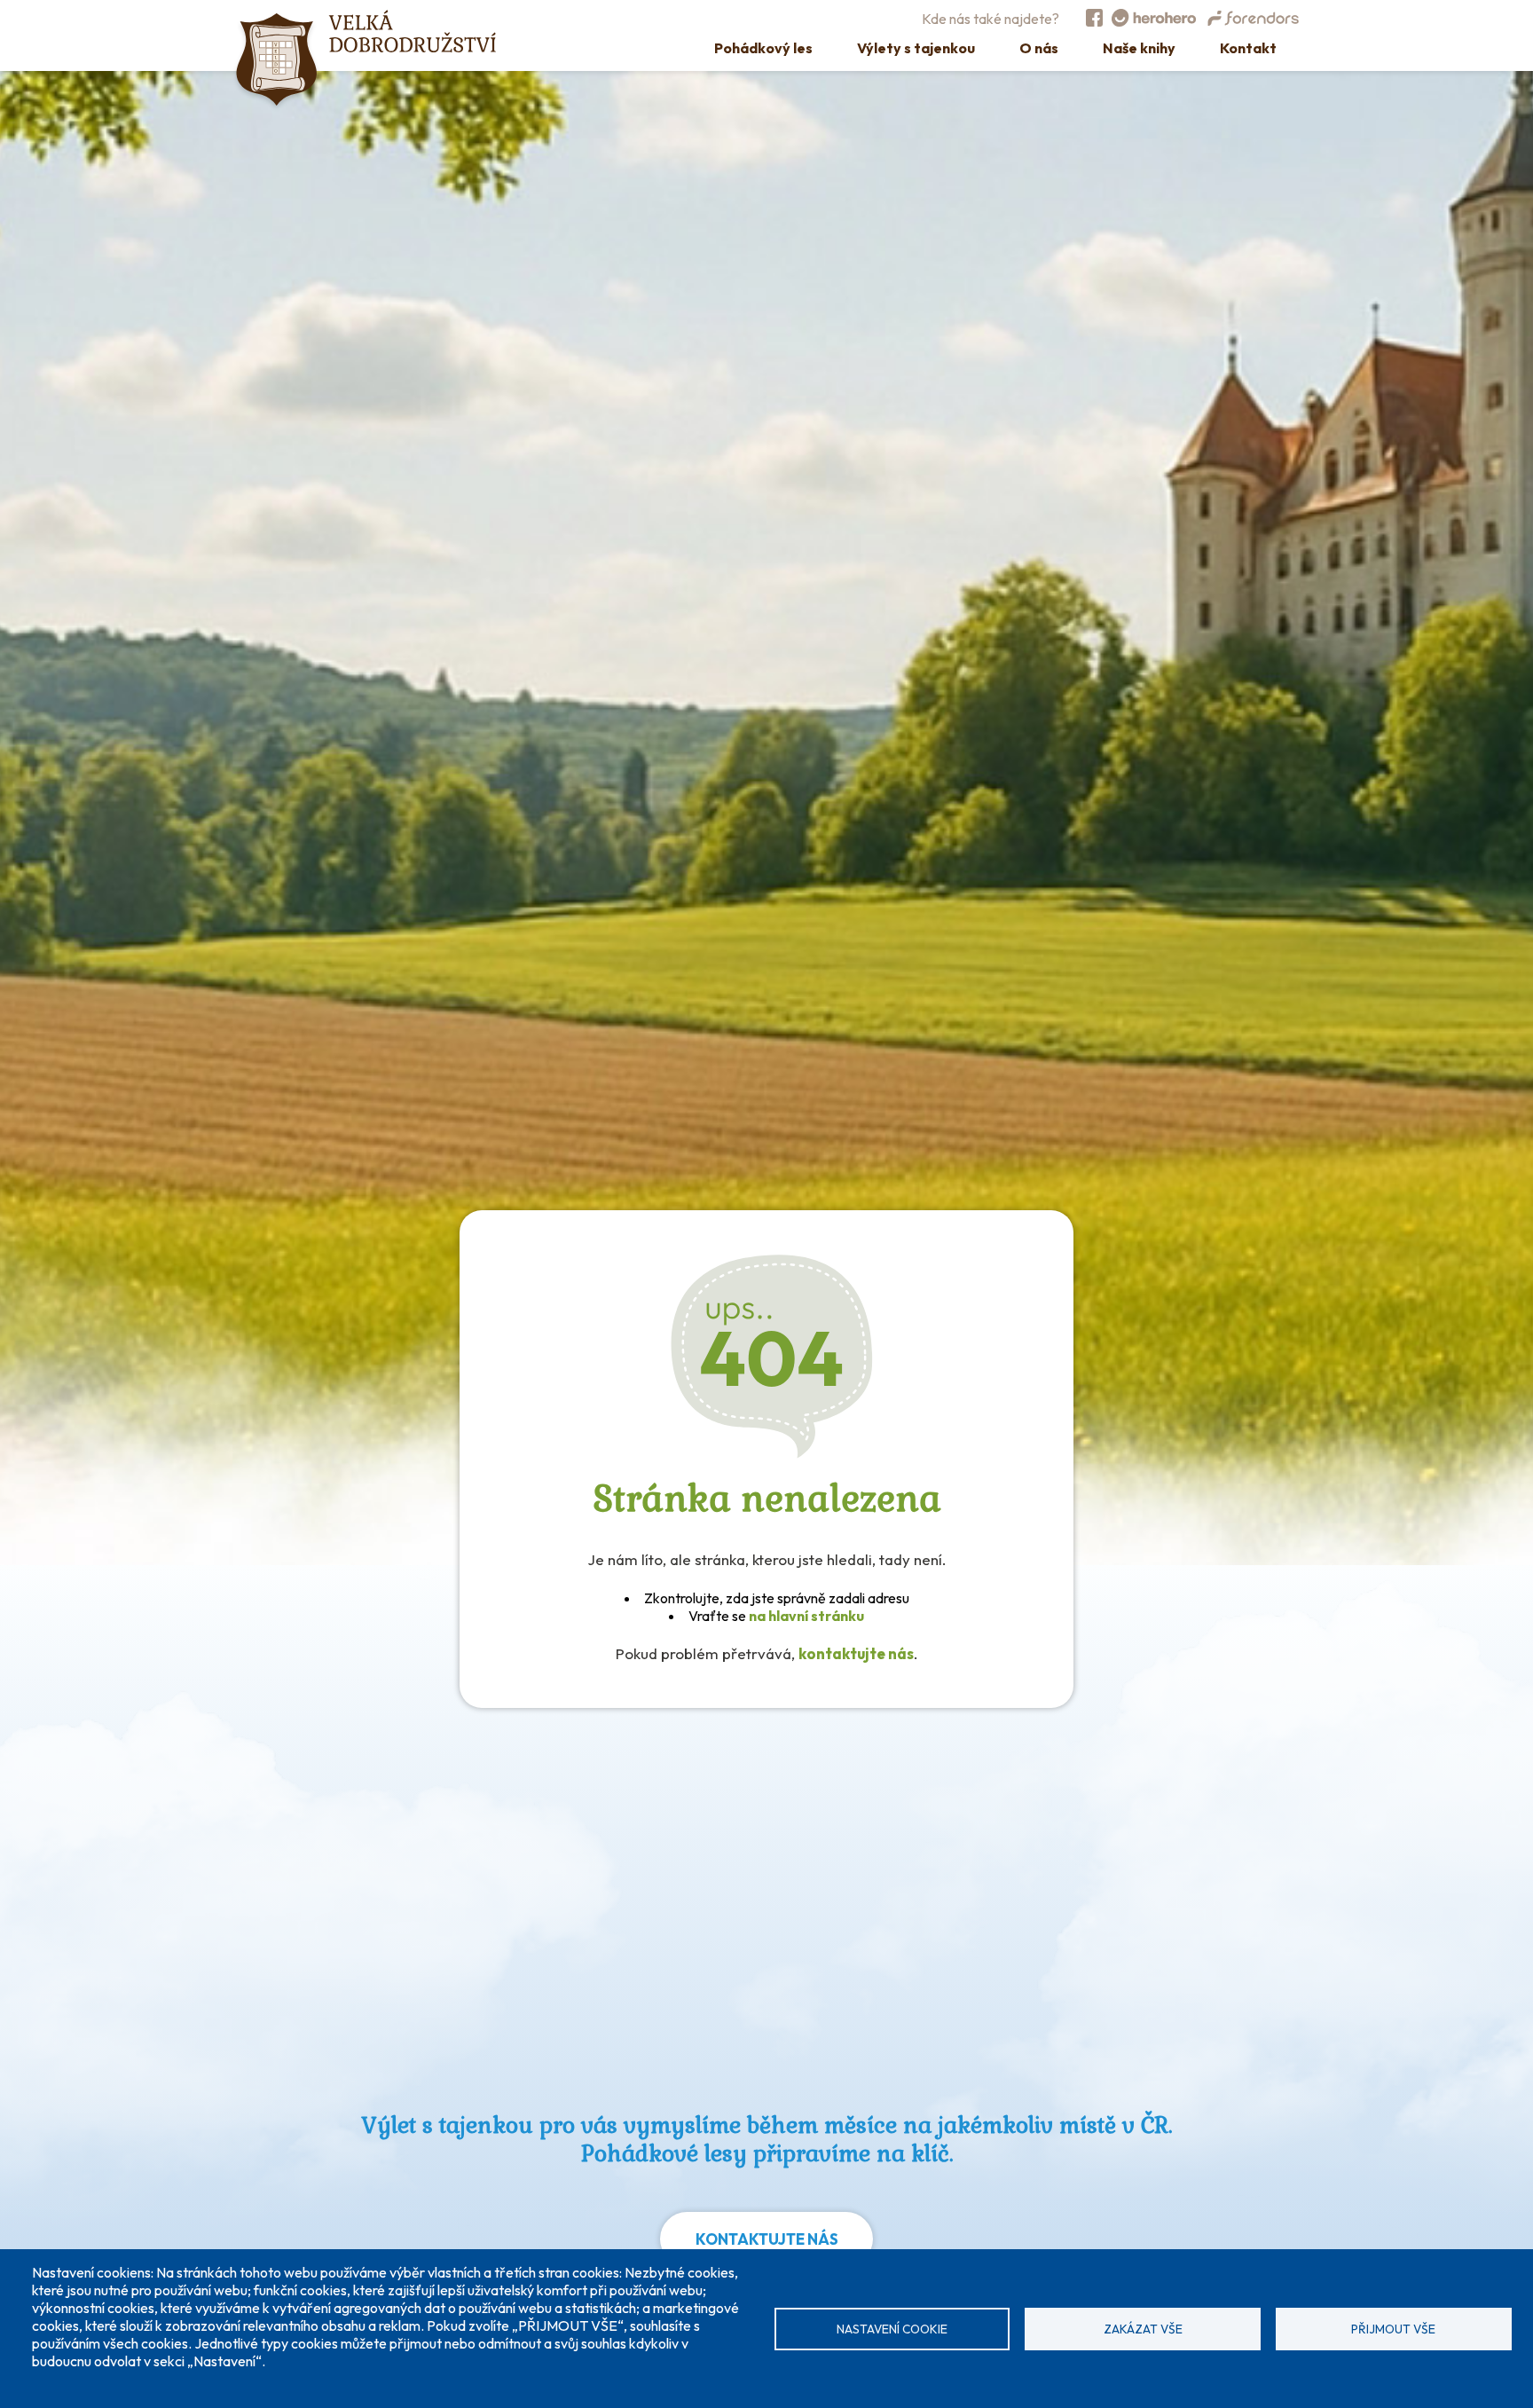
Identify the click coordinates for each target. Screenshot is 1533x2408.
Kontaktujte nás (767, 2239)
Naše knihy (1139, 48)
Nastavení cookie (892, 2329)
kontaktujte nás (856, 1653)
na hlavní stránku (806, 1616)
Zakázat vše (1143, 2329)
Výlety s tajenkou (916, 48)
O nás (1039, 48)
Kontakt (1248, 48)
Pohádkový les (763, 48)
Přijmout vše (1393, 2329)
